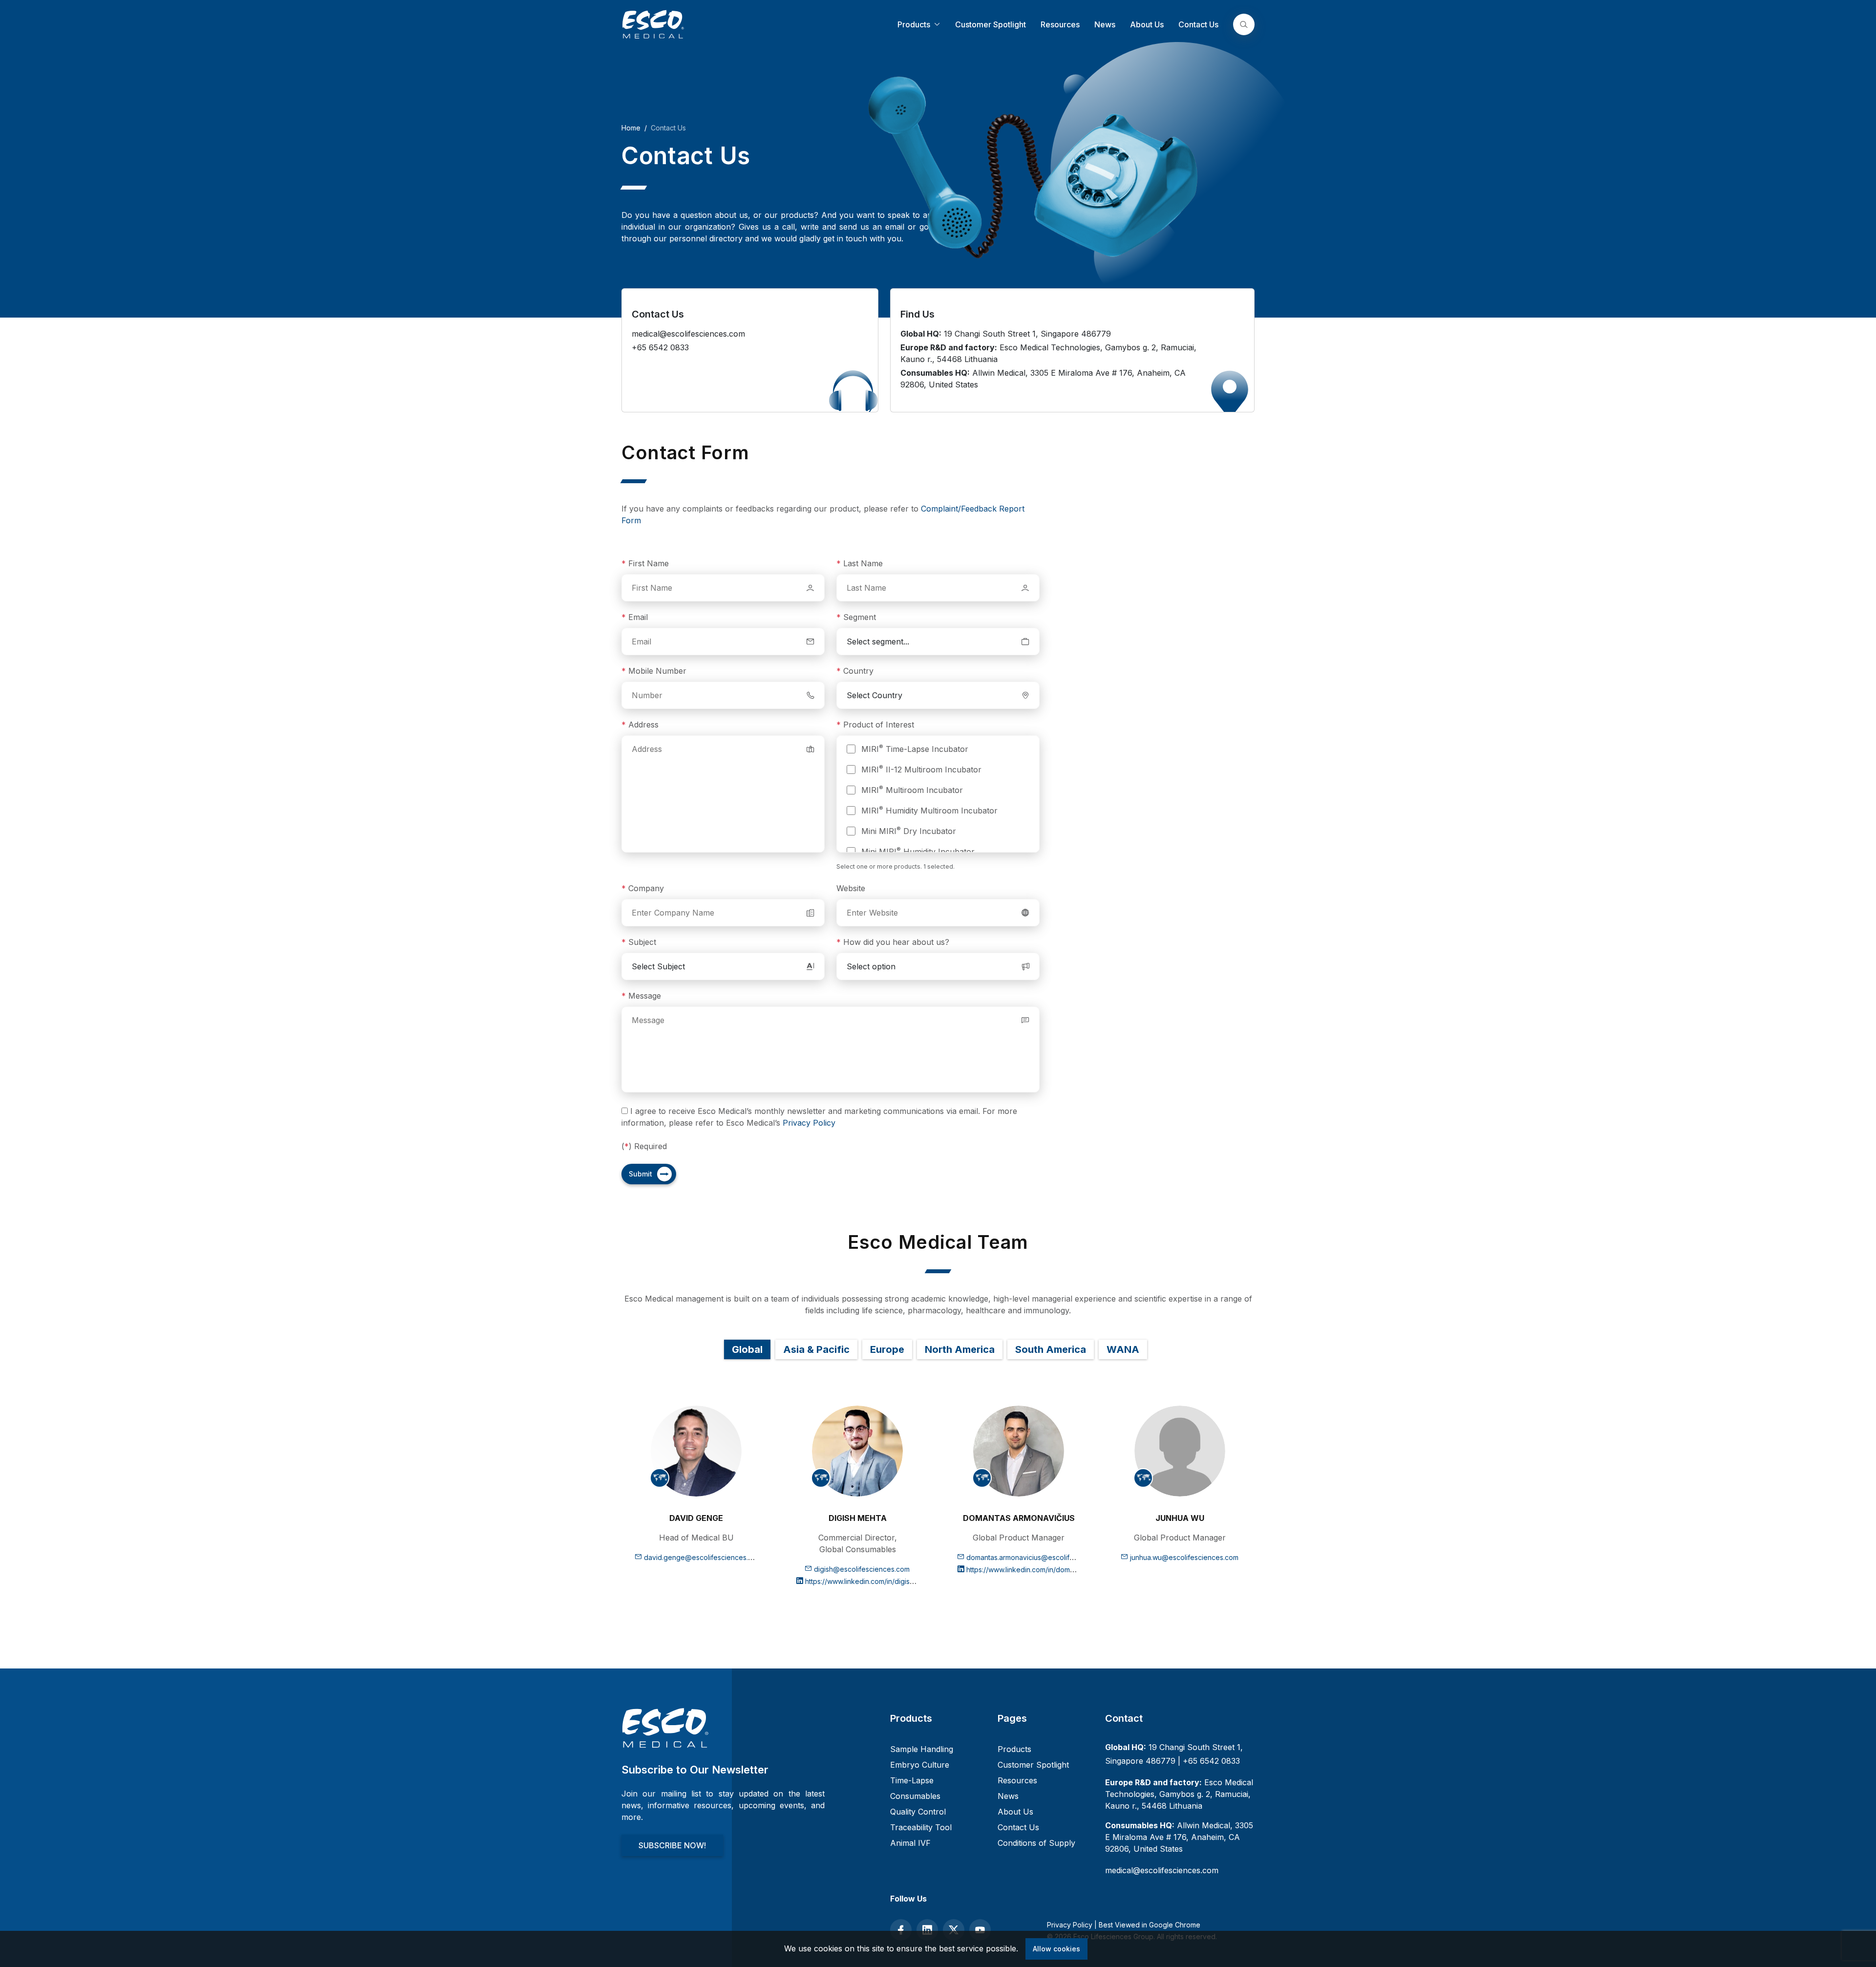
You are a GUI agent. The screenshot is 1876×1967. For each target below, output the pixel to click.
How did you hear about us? (893, 942)
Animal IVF (910, 1843)
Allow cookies (1056, 1949)
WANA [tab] (1123, 1349)
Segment (856, 617)
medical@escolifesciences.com (1162, 1870)
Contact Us (1198, 24)
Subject (639, 942)
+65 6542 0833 (1211, 1761)
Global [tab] (747, 1349)
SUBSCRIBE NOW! (672, 1845)
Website (851, 888)
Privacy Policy (809, 1123)
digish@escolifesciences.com (862, 1569)
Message (641, 996)
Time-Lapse (912, 1780)
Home (631, 128)
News (1105, 24)
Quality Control (918, 1812)
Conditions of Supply (1036, 1843)
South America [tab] (1051, 1349)
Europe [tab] (887, 1349)
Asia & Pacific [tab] (816, 1349)
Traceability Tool (921, 1827)
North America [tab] (960, 1349)
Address (640, 725)
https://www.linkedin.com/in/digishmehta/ (869, 1581)
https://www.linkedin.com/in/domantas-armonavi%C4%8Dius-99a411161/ (1081, 1570)
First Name (645, 563)
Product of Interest (875, 725)
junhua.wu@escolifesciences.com (1184, 1557)
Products (915, 24)
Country (855, 671)
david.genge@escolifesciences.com (703, 1557)
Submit (640, 1174)
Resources (1060, 24)
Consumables (915, 1796)
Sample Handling (922, 1749)
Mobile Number (654, 671)
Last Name (860, 563)
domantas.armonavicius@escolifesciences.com (1042, 1557)
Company (643, 888)
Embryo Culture (920, 1765)
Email (635, 617)
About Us (1147, 24)
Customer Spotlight (991, 24)
